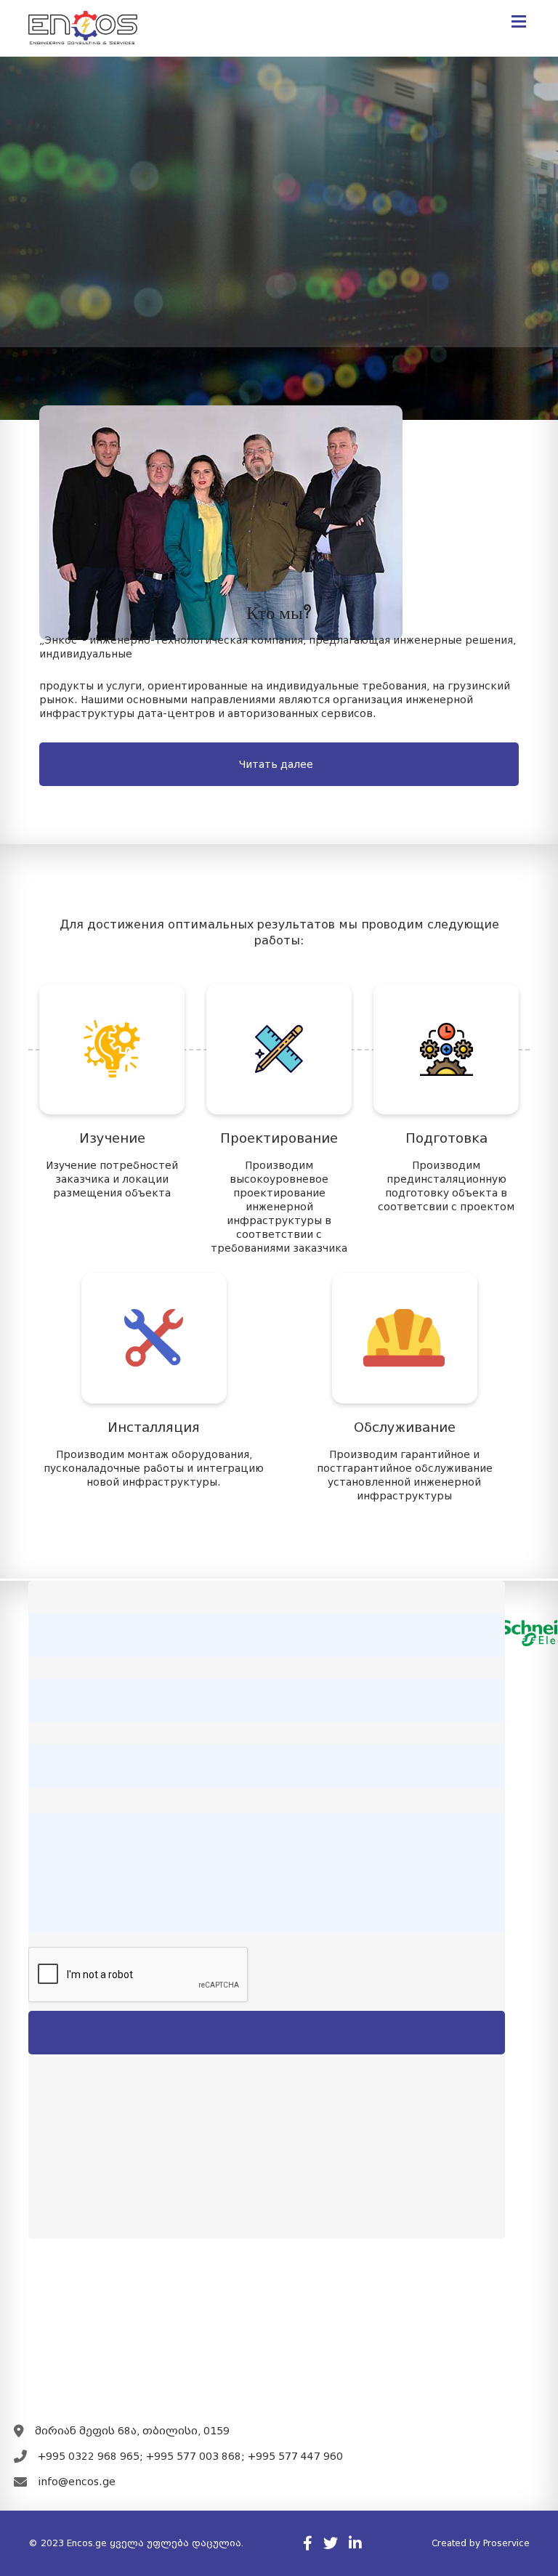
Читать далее (276, 764)
